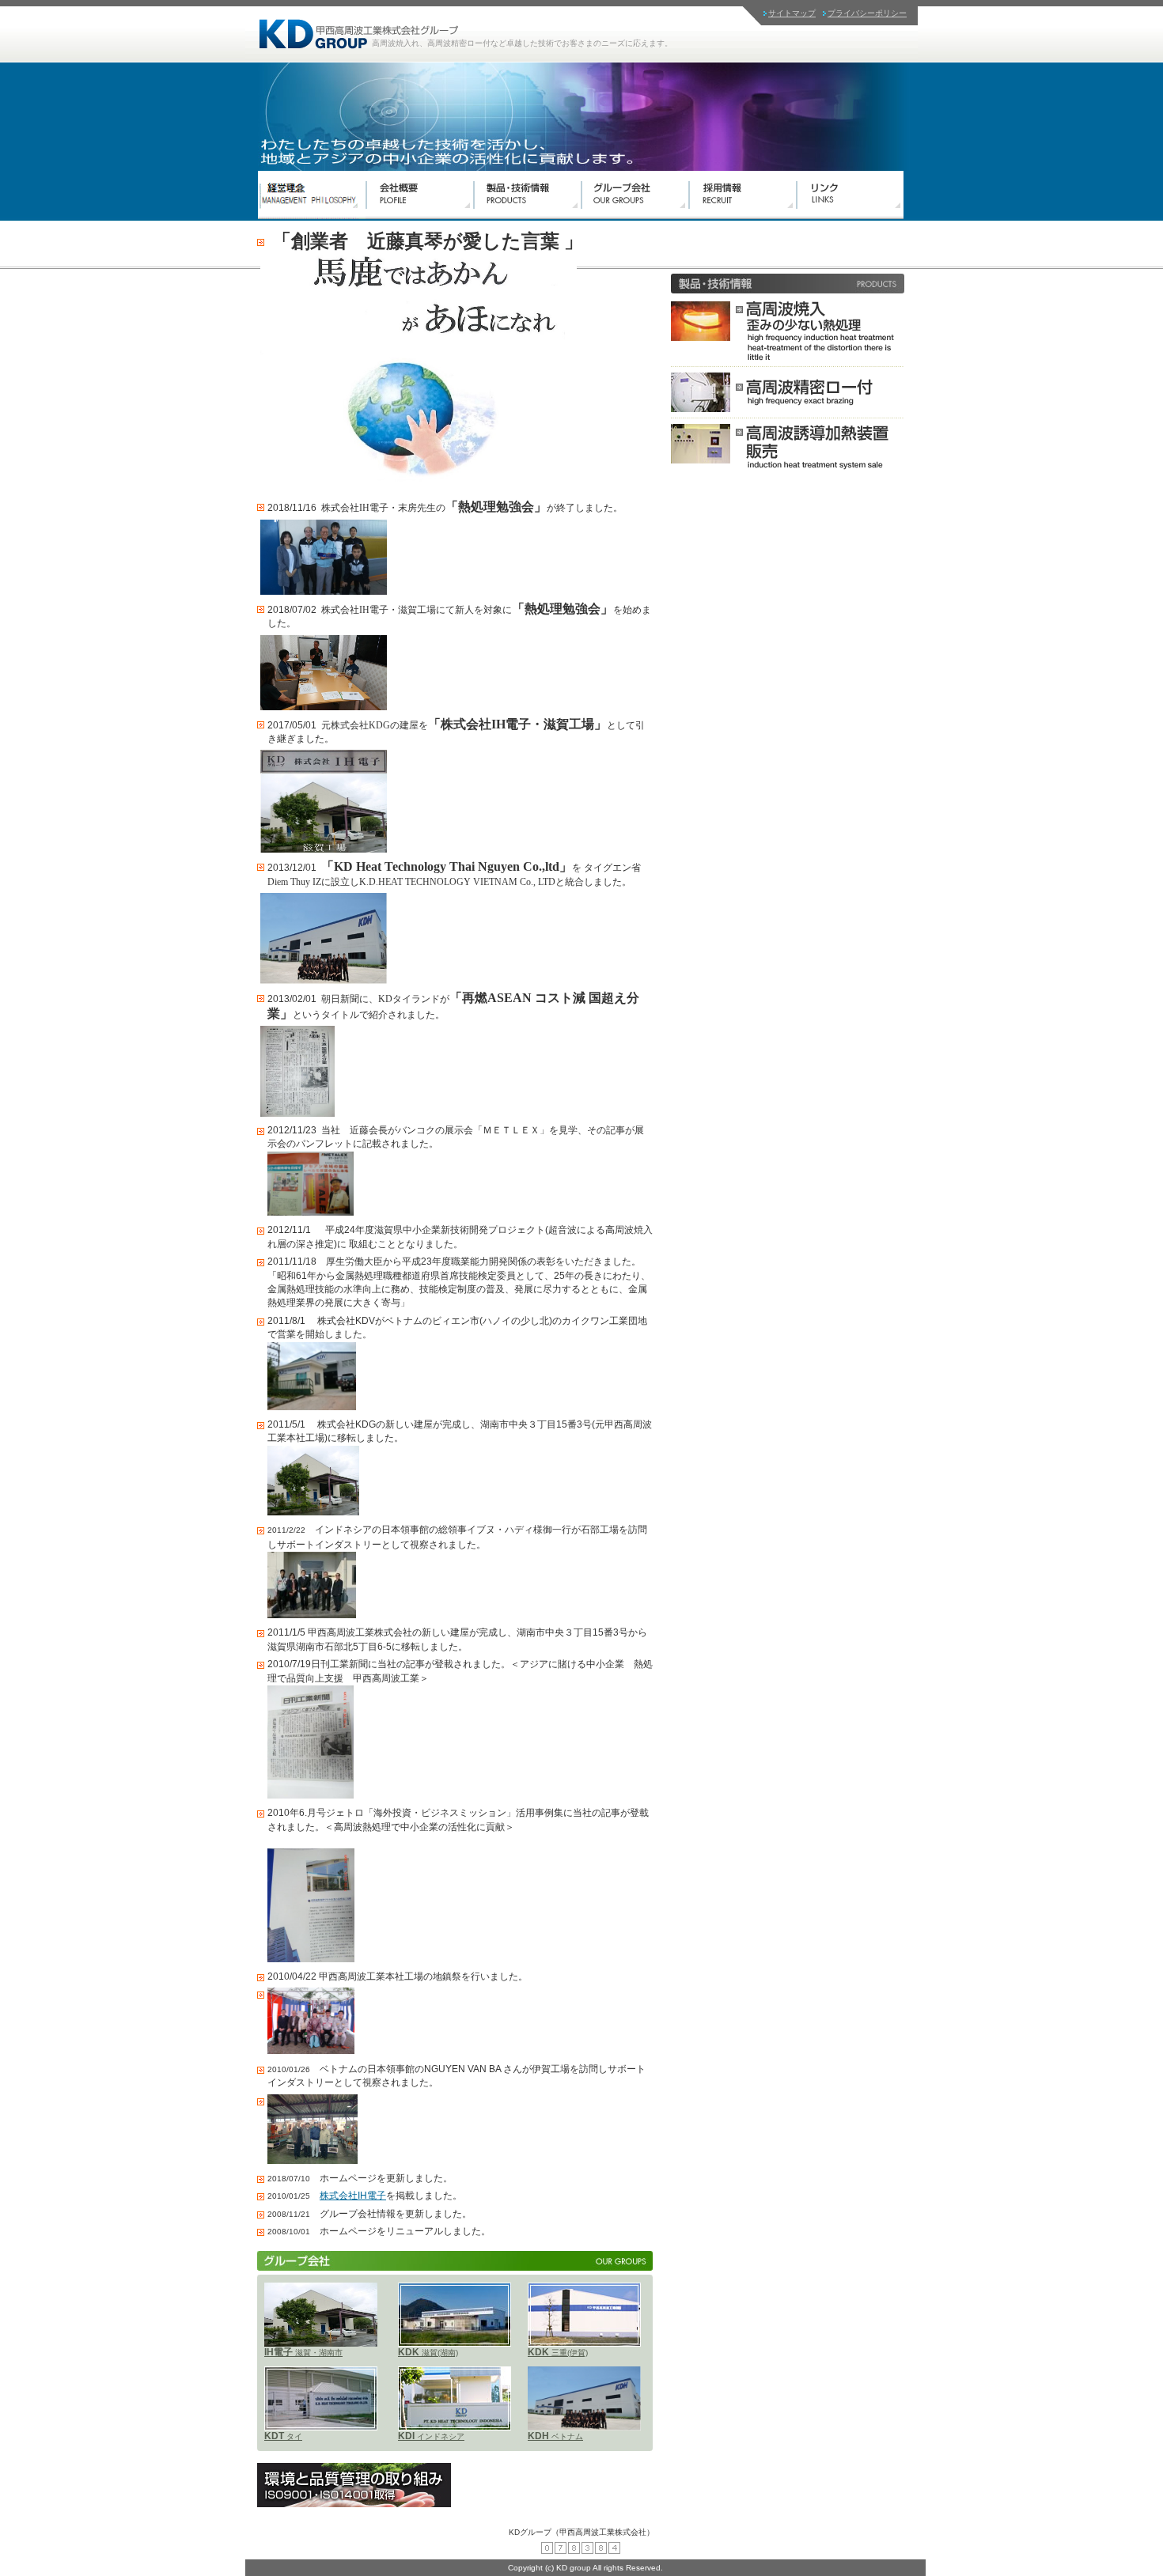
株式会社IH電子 (353, 2196)
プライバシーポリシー (867, 13)
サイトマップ (792, 13)
